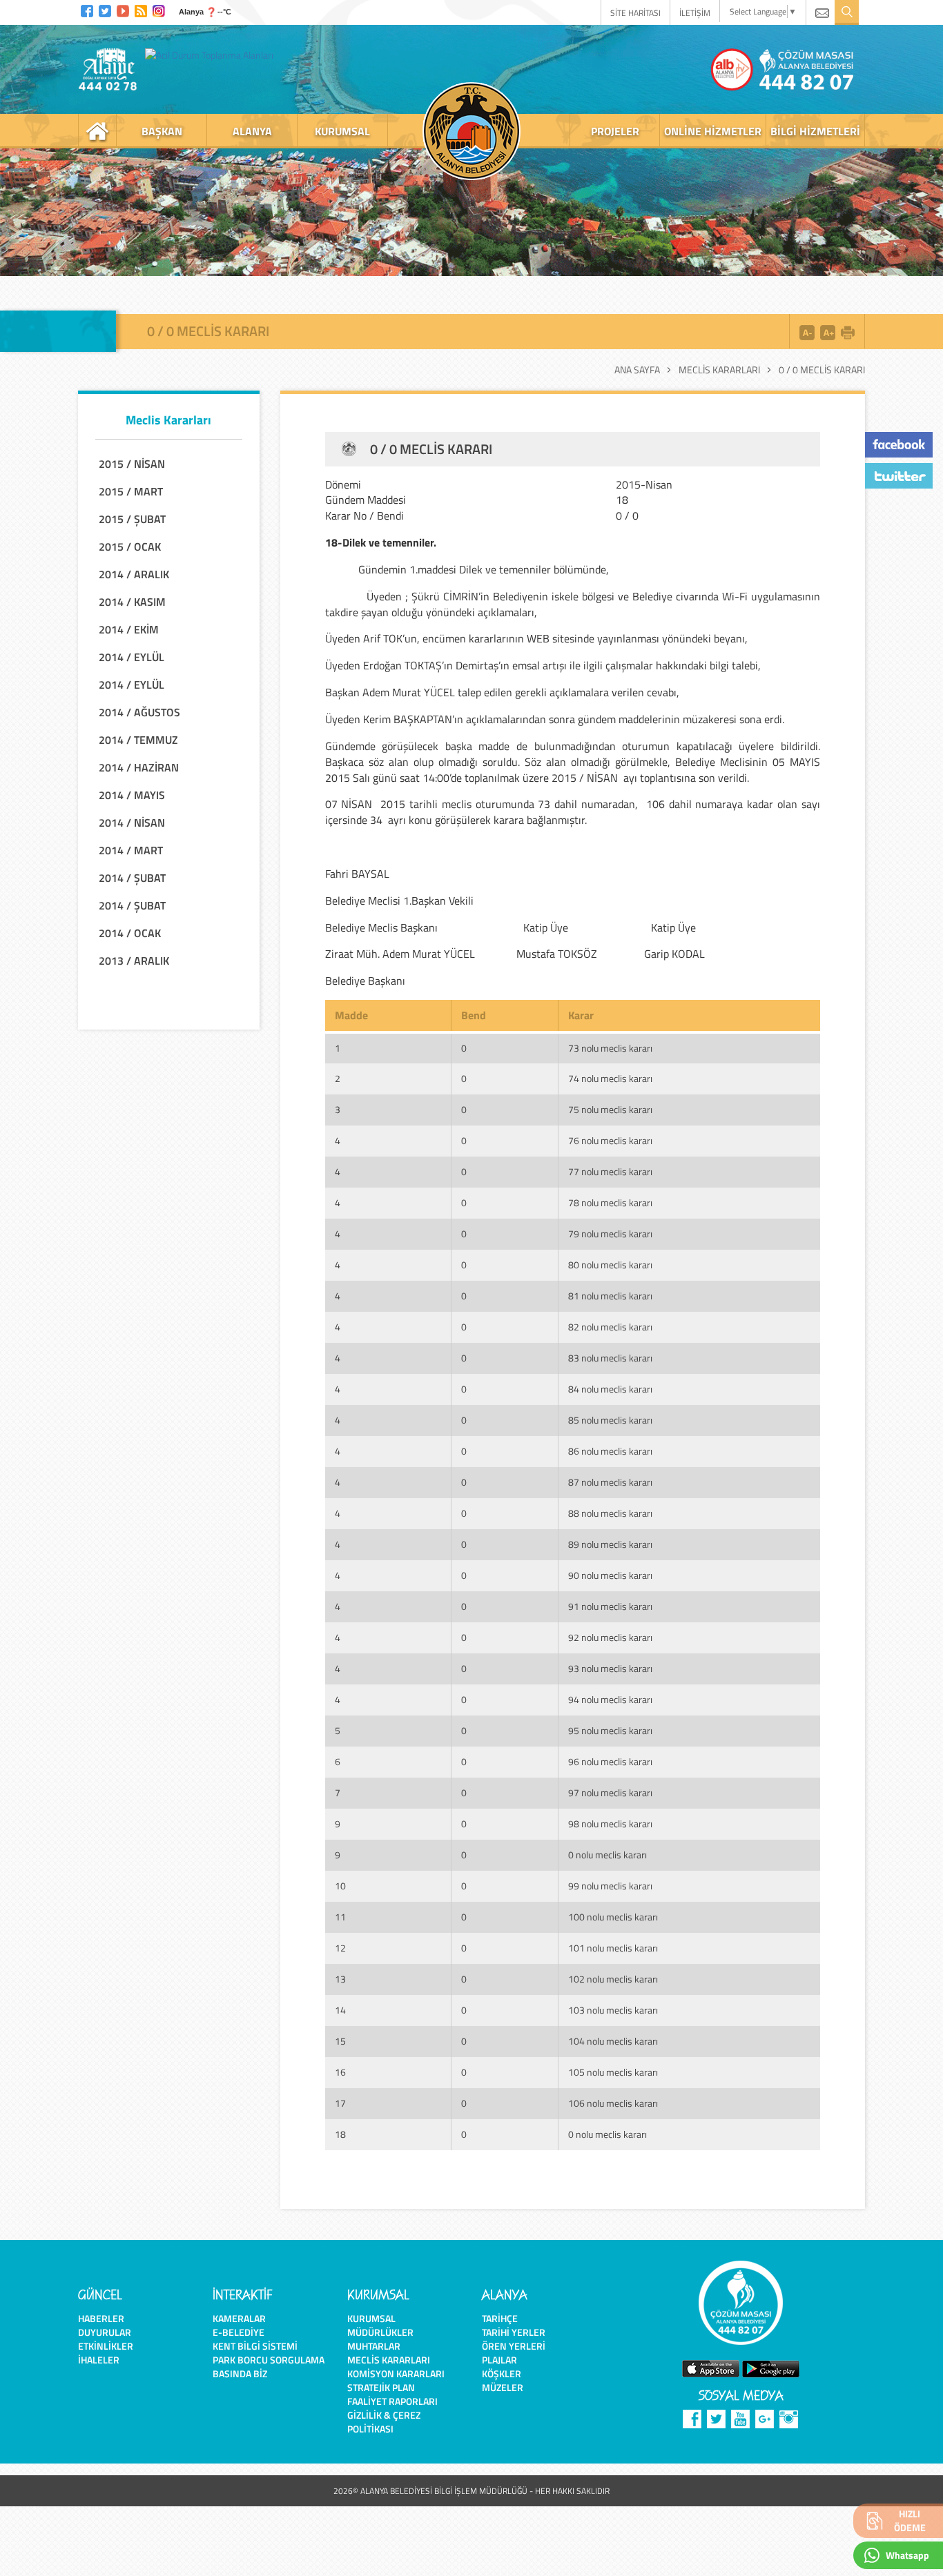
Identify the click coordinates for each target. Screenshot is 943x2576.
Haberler (101, 2318)
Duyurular (105, 2332)
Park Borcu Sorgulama (269, 2360)
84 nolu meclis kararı (610, 1389)
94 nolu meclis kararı (610, 1699)
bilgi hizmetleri (815, 131)
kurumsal (342, 131)
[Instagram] (159, 9)
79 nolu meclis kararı (610, 1233)
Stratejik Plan (381, 2387)
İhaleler (99, 2360)
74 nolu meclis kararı (610, 1078)
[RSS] (141, 9)
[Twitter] (105, 9)
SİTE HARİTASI (635, 13)
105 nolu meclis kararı (613, 2072)
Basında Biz (240, 2373)
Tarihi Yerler (514, 2332)
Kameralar (239, 2318)
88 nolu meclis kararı (610, 1513)
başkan (162, 131)
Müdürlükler (380, 2332)
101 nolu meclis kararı (613, 1948)
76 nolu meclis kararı (610, 1140)
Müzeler (503, 2387)
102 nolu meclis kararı (613, 1979)
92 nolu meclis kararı (610, 1637)
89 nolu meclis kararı (610, 1544)
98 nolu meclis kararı (610, 1823)
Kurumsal (371, 2318)
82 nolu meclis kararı (610, 1327)
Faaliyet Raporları (392, 2401)
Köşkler (502, 2373)
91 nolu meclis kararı (610, 1606)
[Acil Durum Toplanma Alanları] (213, 55)
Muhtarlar (374, 2346)
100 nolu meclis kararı (613, 1917)
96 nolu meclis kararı (610, 1761)
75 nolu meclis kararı (610, 1109)
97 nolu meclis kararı (610, 1792)
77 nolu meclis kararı (610, 1171)
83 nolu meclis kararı (610, 1358)
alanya (252, 131)
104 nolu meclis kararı (613, 2041)
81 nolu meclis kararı (610, 1296)
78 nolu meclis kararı (610, 1202)
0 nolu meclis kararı (607, 1855)
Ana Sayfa (637, 370)
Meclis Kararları (719, 370)
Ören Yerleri (514, 2346)
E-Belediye (239, 2332)
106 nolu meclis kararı (613, 2103)
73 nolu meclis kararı (610, 1048)
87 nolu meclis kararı (610, 1482)
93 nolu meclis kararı (610, 1668)
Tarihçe (500, 2318)
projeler (615, 131)
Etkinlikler (106, 2346)
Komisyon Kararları (396, 2373)
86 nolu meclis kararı (610, 1451)
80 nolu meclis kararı (610, 1265)
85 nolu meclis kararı (610, 1420)
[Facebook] (87, 9)
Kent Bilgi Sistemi (255, 2346)
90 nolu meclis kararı (610, 1575)
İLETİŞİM (695, 13)
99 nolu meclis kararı (610, 1886)
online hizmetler (713, 131)
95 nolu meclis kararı (610, 1730)
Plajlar (499, 2360)
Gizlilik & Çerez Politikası (384, 2422)
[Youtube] (123, 9)
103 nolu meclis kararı (613, 2010)
